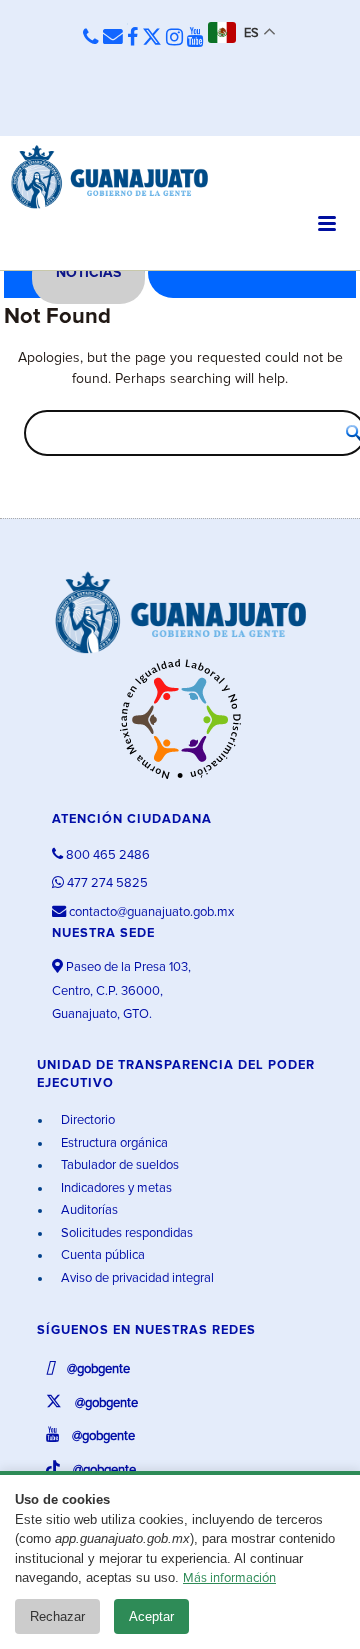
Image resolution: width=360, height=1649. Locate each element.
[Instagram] (174, 38)
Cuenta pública (101, 1255)
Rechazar (57, 1616)
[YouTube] (195, 38)
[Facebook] (132, 38)
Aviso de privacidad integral (136, 1278)
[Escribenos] (113, 38)
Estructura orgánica (113, 1143)
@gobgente (97, 1369)
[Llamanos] (91, 38)
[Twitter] (152, 38)
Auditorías (88, 1210)
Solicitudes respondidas (125, 1233)
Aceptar (151, 1616)
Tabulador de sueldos (118, 1165)
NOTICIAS (88, 273)
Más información (229, 1578)
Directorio (86, 1120)
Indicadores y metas (115, 1188)
